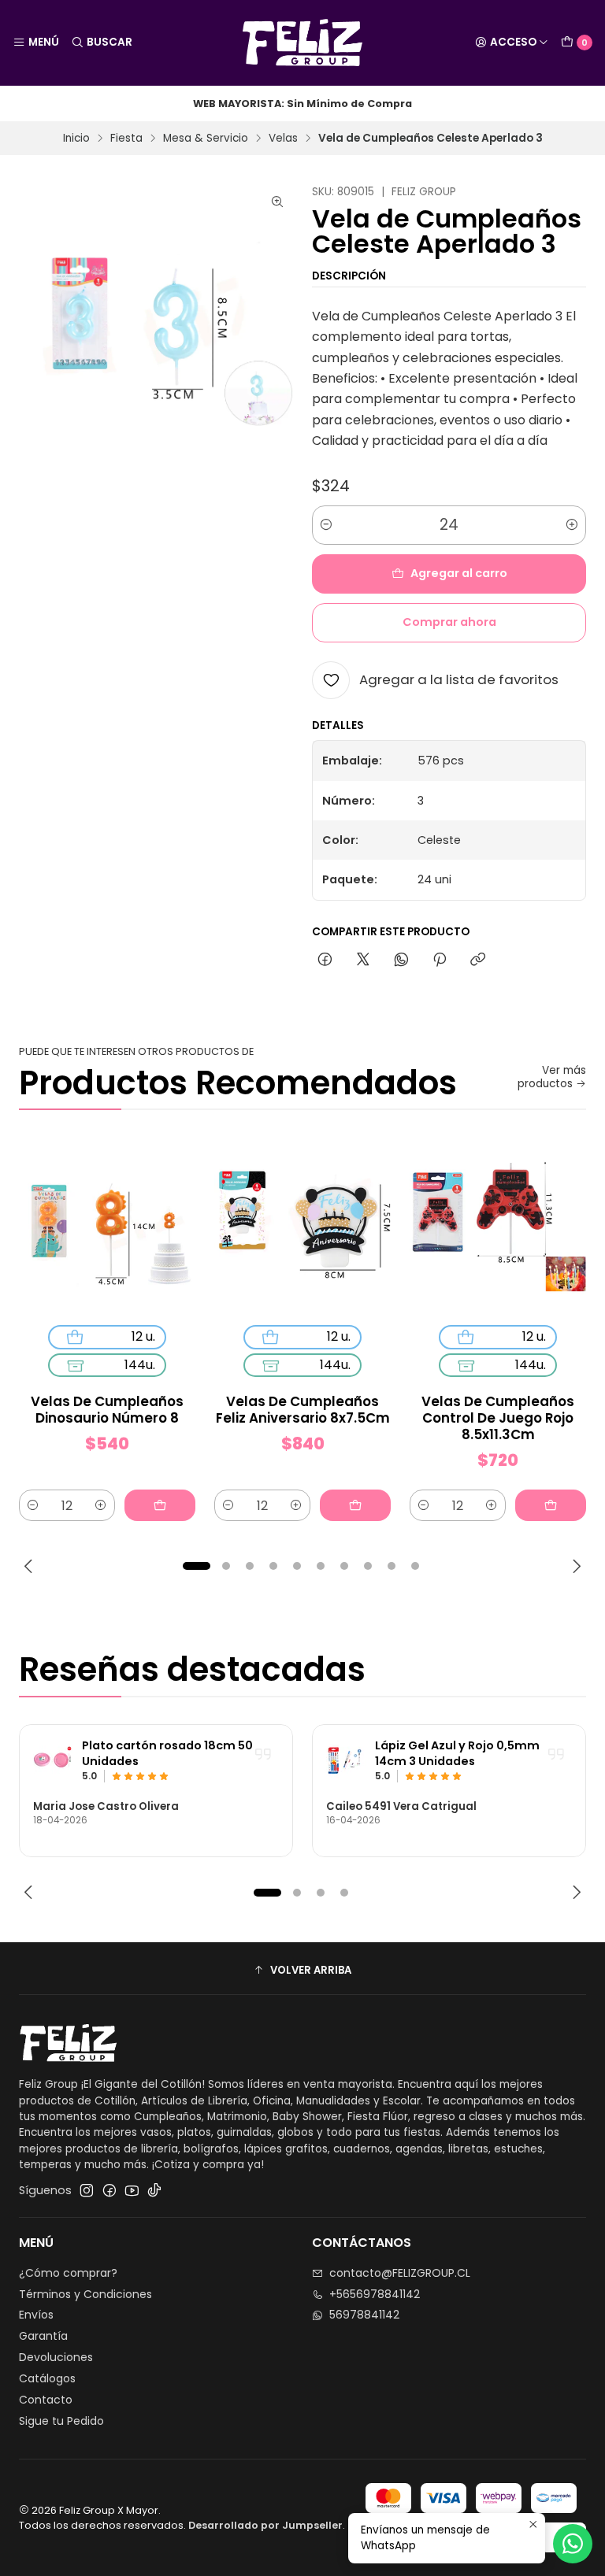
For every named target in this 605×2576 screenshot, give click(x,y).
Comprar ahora (449, 622)
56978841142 (364, 2315)
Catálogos (47, 2378)
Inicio (76, 139)
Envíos (36, 2315)
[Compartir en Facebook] (325, 960)
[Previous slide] (31, 1566)
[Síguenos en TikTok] (154, 2190)
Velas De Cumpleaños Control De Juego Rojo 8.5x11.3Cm (498, 1418)
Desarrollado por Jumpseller (265, 2525)
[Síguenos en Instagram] (87, 2190)
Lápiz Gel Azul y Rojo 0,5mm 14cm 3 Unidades (457, 1754)
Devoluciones (56, 2357)
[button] (196, 1566)
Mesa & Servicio (206, 139)
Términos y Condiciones (85, 2294)
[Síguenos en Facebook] (109, 2190)
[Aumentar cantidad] (572, 525)
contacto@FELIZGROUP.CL (400, 2273)
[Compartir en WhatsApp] (401, 960)
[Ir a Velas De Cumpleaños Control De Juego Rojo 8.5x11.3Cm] (498, 1225)
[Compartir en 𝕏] (363, 960)
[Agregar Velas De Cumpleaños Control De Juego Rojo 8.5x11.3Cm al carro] (551, 1505)
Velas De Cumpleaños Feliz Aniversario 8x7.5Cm (303, 1410)
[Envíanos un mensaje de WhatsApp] (573, 2544)
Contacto (46, 2400)
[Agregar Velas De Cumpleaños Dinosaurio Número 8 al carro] (160, 1505)
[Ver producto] (53, 1760)
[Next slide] (574, 1566)
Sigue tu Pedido (61, 2421)
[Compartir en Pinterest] (440, 960)
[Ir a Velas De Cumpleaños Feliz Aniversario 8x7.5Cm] (302, 1225)
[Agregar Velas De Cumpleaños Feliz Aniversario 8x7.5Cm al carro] (355, 1505)
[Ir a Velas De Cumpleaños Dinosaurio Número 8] (107, 1225)
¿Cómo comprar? (68, 2273)
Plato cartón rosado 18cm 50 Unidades (167, 1754)
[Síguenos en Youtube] (132, 2190)
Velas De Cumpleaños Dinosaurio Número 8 (107, 1410)
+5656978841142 (375, 2294)
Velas (283, 139)
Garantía (43, 2336)
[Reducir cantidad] (326, 525)
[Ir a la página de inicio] (303, 43)
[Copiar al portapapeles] (478, 960)
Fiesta (126, 139)
